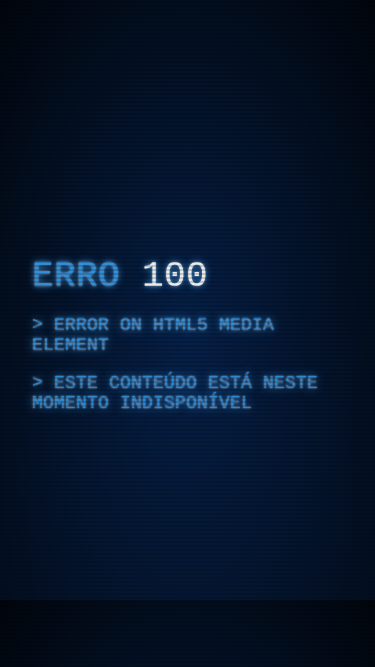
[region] (187, 333)
